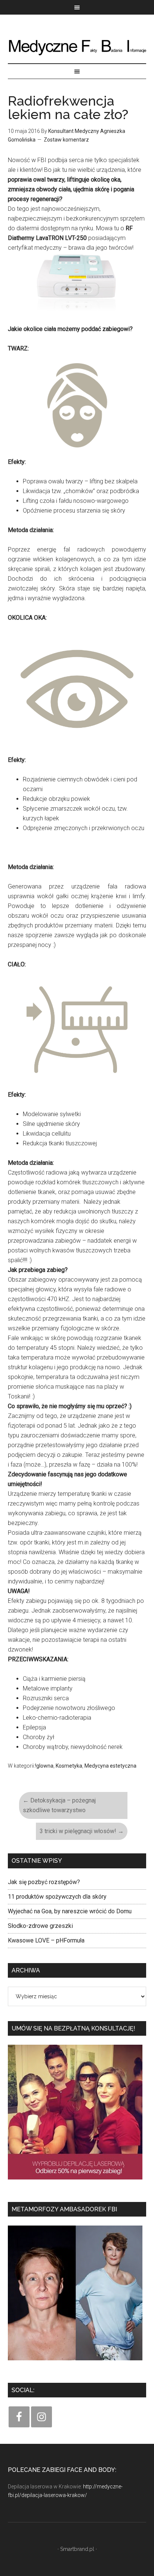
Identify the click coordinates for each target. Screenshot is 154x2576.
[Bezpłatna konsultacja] (75, 2182)
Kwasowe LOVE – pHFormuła (46, 1940)
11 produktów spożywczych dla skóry (57, 1897)
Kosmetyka (69, 1766)
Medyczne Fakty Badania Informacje (77, 46)
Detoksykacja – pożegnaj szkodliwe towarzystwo (59, 1805)
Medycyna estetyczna (110, 1766)
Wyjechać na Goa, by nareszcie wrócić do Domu (70, 1911)
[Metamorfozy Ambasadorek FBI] (75, 2363)
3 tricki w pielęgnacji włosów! (82, 1831)
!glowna (44, 1766)
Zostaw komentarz (66, 140)
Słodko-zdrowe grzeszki (40, 1926)
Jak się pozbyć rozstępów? (44, 1882)
